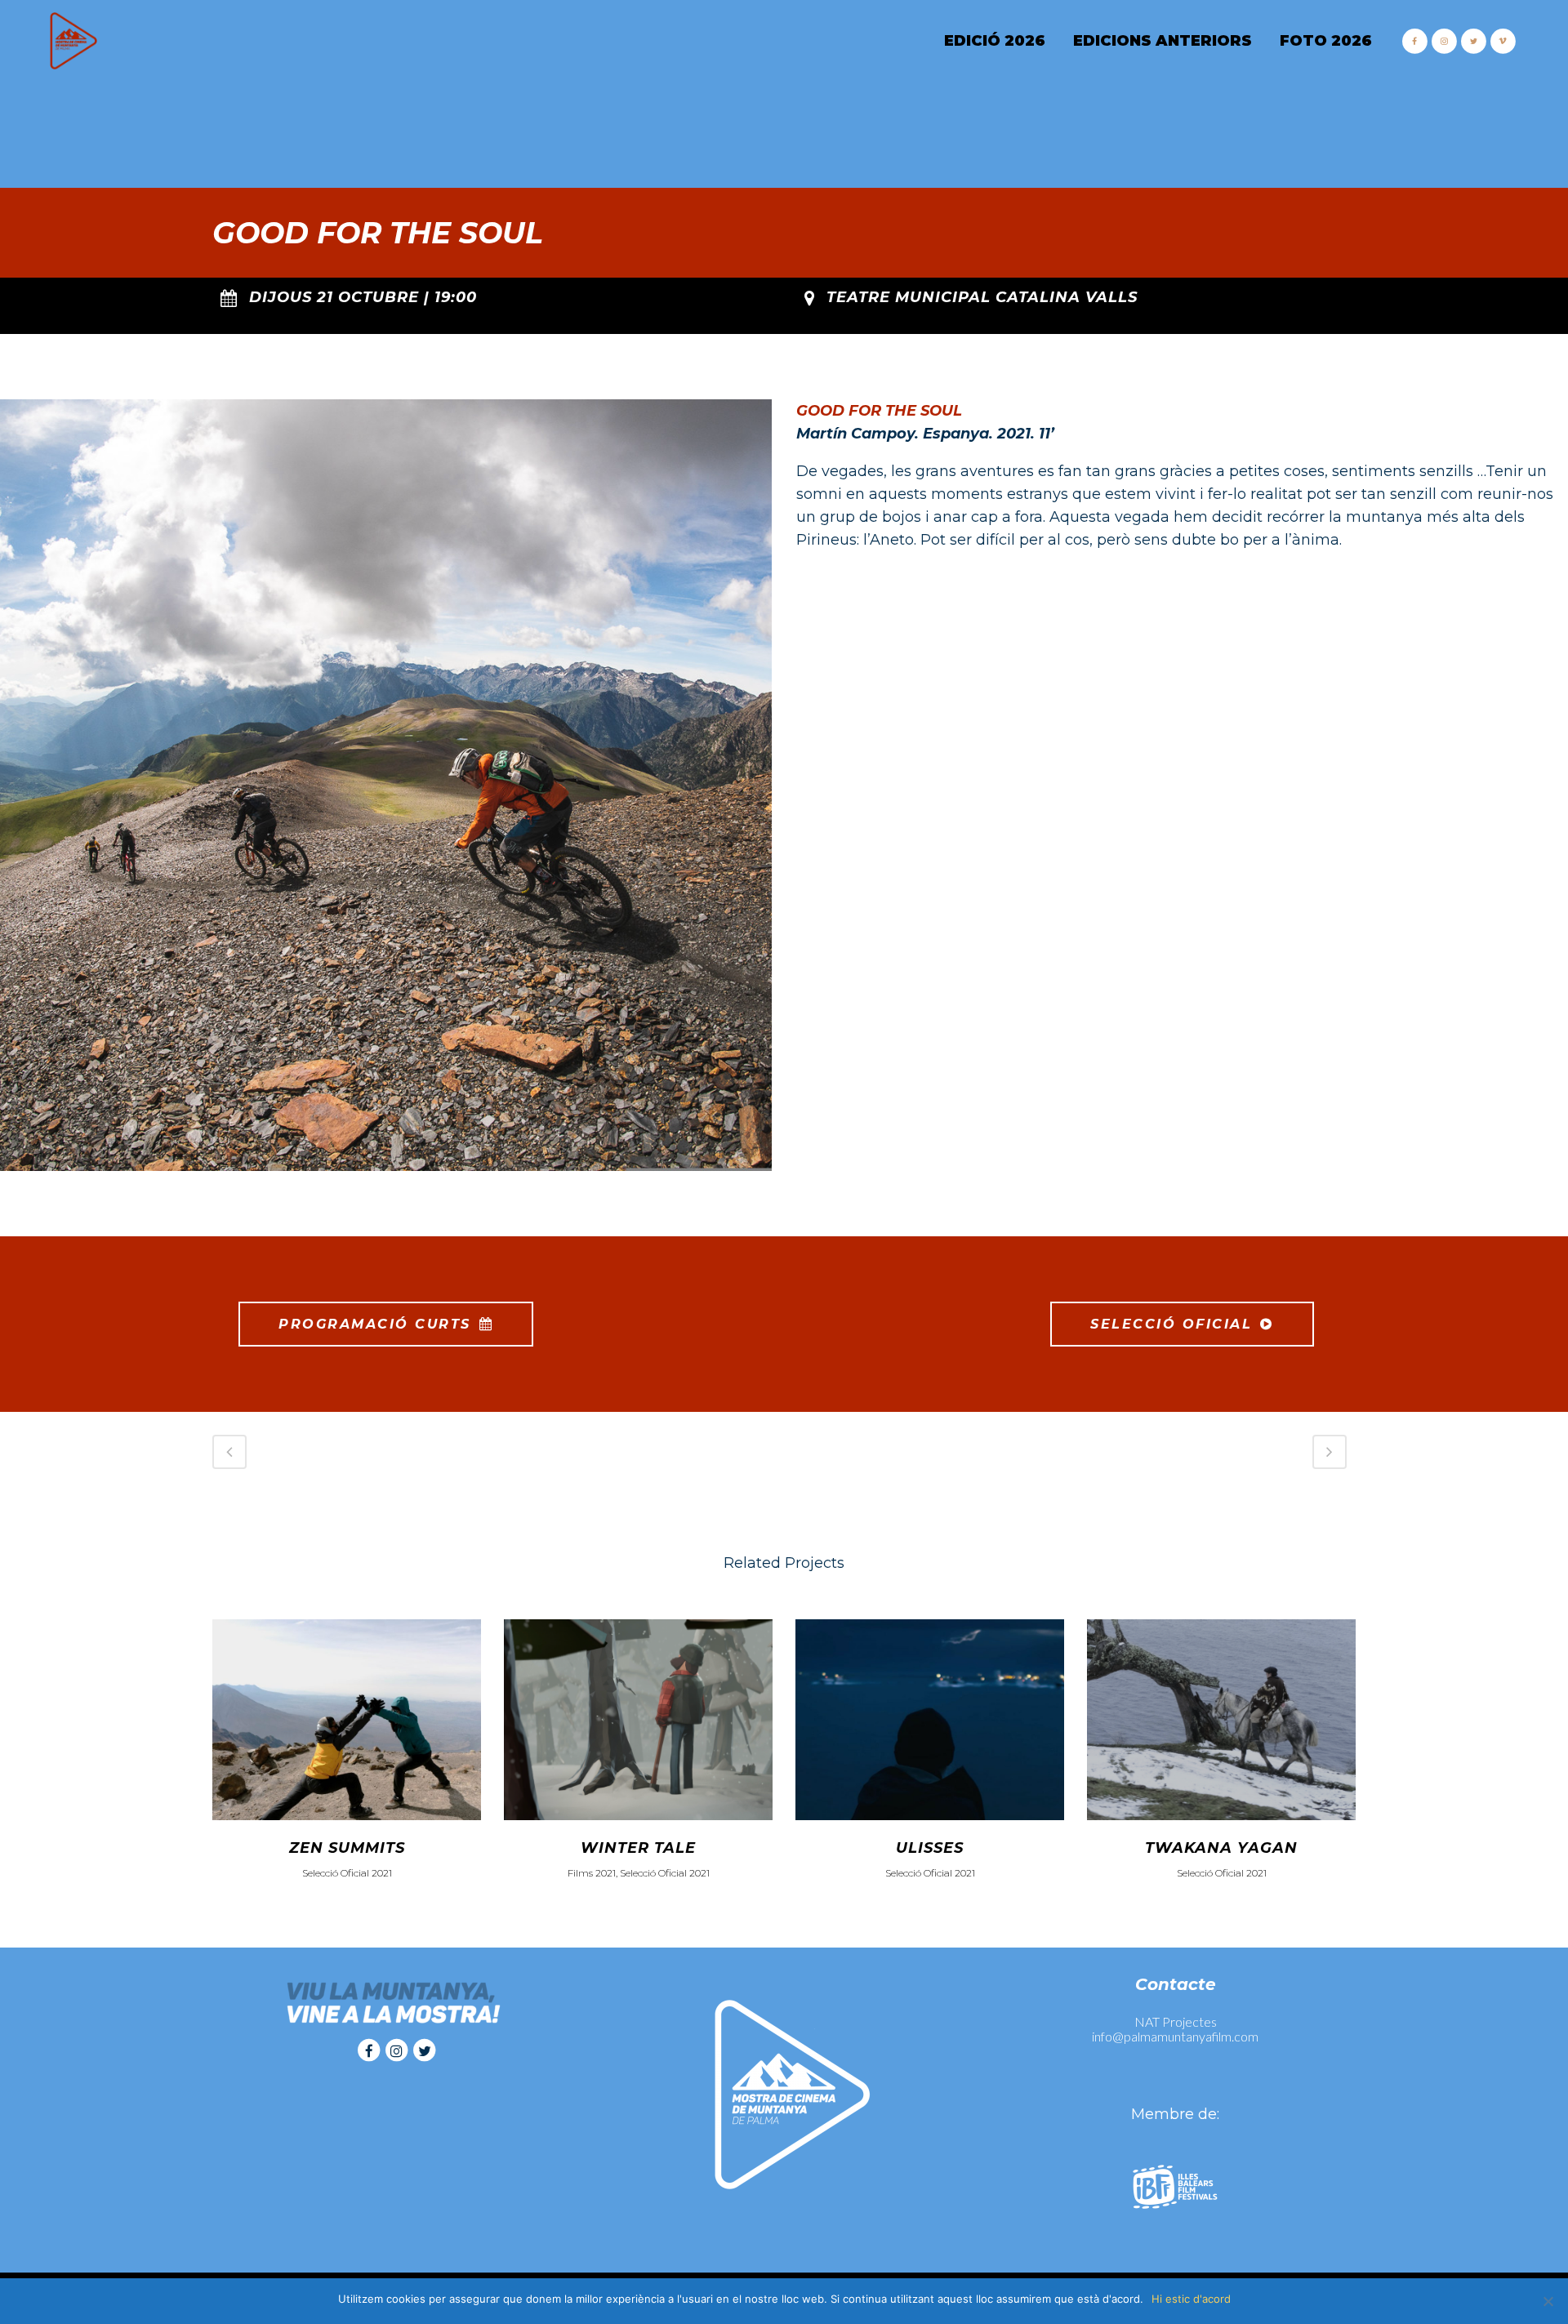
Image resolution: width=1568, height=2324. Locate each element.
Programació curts (375, 1324)
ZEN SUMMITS (347, 1848)
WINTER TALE (638, 1848)
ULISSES (930, 1848)
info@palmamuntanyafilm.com (1175, 2036)
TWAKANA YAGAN (1221, 1848)
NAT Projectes (1176, 2021)
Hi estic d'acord (1191, 2299)
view (347, 1718)
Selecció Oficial (1171, 1324)
